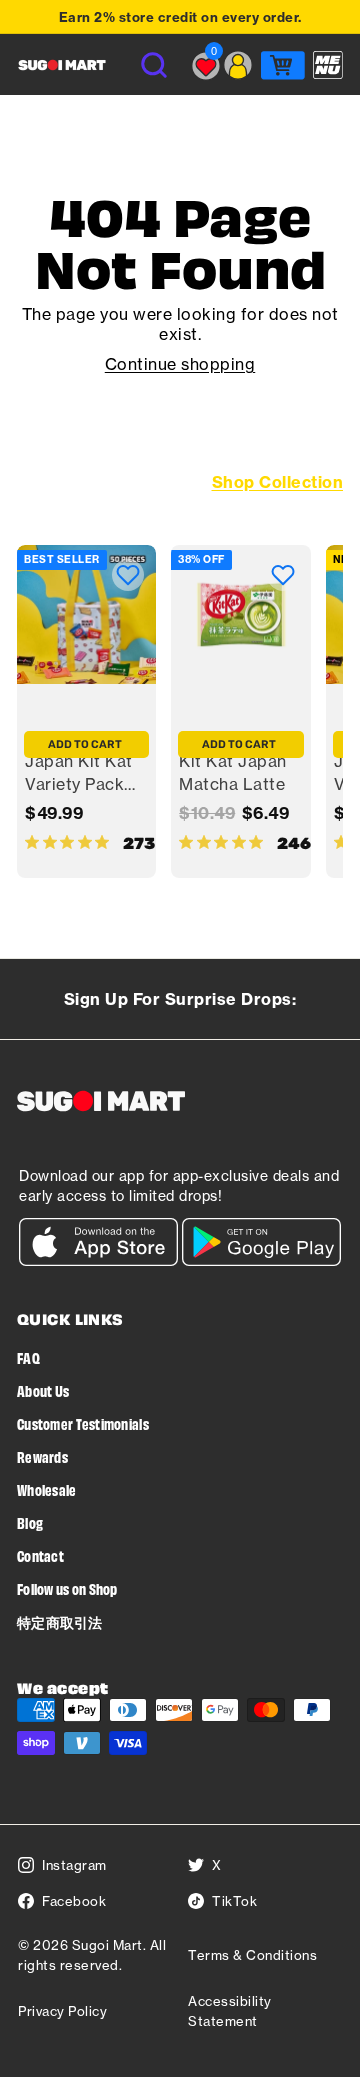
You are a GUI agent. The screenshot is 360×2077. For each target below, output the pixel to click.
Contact (40, 1555)
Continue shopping (180, 364)
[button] (128, 575)
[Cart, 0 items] (283, 65)
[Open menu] (328, 65)
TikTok (234, 1901)
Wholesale (47, 1489)
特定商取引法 (60, 1621)
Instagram (74, 1865)
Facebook (74, 1901)
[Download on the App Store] (98, 1260)
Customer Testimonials (83, 1423)
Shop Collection (278, 482)
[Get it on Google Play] (261, 1260)
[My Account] (238, 65)
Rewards (42, 1456)
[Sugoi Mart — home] (62, 65)
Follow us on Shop (67, 1588)
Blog (30, 1522)
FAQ (28, 1357)
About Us (43, 1390)
